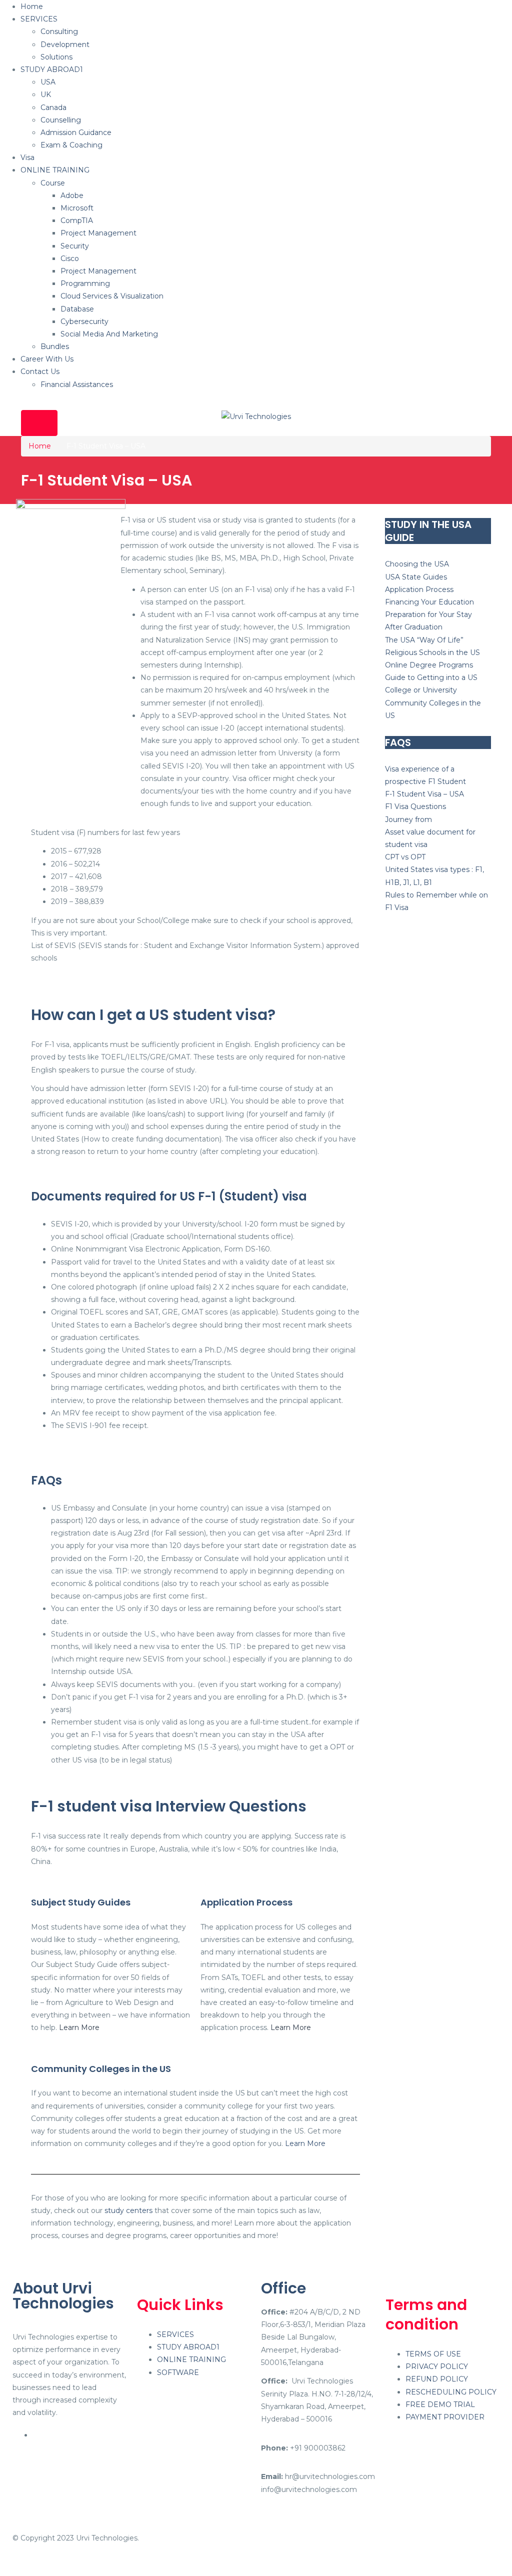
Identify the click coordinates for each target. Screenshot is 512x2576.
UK (46, 94)
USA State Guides (416, 577)
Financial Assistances (77, 384)
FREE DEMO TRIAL (440, 2404)
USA (48, 82)
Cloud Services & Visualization (112, 296)
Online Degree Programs (429, 665)
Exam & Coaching (71, 145)
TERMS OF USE (433, 2354)
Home (32, 6)
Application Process (246, 1902)
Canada (53, 107)
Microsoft (77, 208)
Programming (85, 283)
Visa (27, 157)
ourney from (410, 819)
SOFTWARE (178, 2372)
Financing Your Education (429, 602)
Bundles (55, 346)
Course (53, 183)
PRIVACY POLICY (437, 2366)
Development (65, 44)
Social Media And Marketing (109, 334)
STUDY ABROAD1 (52, 69)
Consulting (59, 31)
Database (77, 309)
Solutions (56, 57)
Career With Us (47, 359)
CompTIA (77, 220)
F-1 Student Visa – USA (424, 794)
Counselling (61, 120)
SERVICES (39, 19)
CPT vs (398, 857)
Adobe (72, 195)
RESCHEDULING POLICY (451, 2392)
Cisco (70, 258)
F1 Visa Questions (415, 806)
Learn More (79, 2027)
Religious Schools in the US (432, 652)
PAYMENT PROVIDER (445, 2417)
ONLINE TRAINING (55, 170)
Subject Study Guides (81, 1902)
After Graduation (414, 627)
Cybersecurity (84, 321)
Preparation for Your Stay (428, 614)
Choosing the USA (417, 564)
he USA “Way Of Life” (426, 640)
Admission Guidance (76, 132)
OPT (418, 857)
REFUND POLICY (437, 2379)
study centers (128, 2210)
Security (75, 246)
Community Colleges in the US (101, 2069)
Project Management (98, 233)
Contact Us (40, 371)
